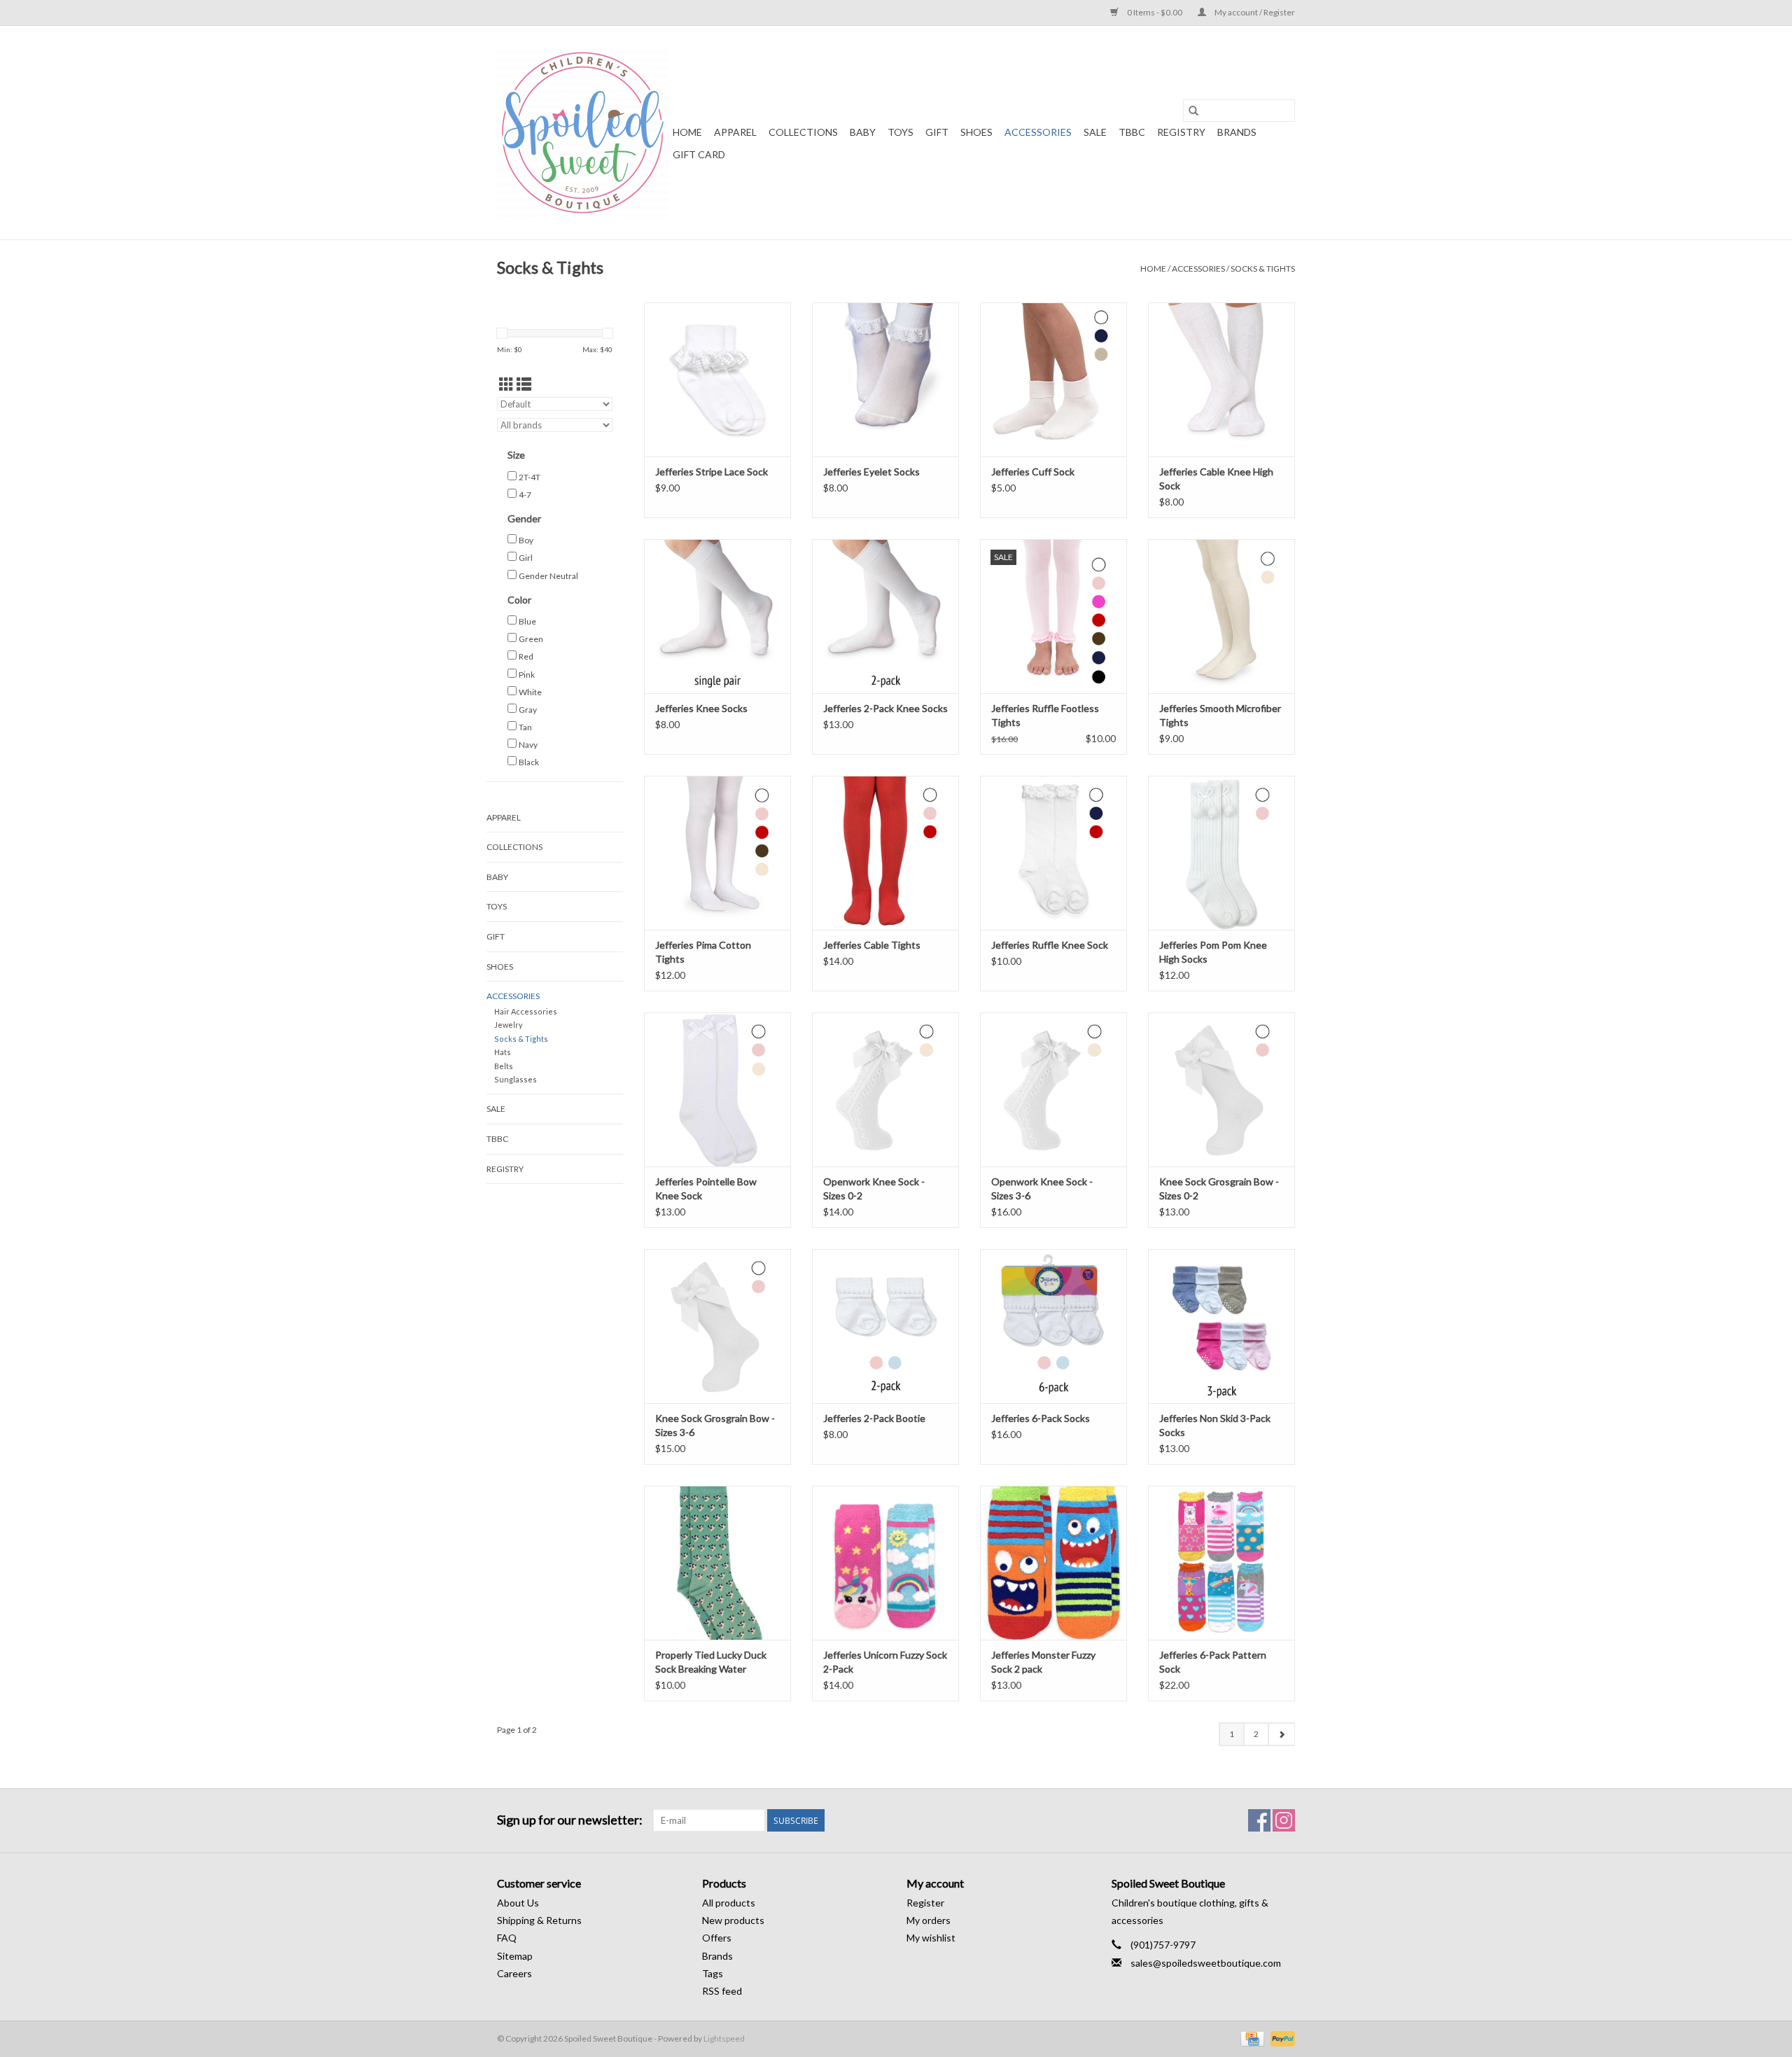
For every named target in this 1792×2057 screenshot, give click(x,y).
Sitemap (515, 1956)
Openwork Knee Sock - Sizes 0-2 (874, 1188)
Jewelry (509, 1025)
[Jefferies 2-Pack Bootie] (885, 1326)
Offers (717, 1938)
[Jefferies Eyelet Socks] (885, 379)
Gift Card (699, 154)
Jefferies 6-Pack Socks (1041, 1418)
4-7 (525, 495)
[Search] (1193, 111)
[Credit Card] (1251, 2038)
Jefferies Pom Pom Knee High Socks (1213, 952)
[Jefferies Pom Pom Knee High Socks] (1221, 853)
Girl (526, 558)
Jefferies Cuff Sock (1033, 472)
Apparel (735, 132)
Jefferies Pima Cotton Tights (703, 952)
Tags (713, 1973)
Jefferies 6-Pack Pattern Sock (1213, 1662)
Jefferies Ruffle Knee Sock (1050, 945)
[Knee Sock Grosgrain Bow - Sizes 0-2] (1221, 1089)
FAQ (507, 1938)
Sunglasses (516, 1079)
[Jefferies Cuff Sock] (1053, 379)
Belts (504, 1066)
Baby (863, 132)
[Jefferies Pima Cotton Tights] (717, 853)
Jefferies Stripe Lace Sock (712, 472)
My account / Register (1254, 12)
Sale (1095, 132)
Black (529, 762)
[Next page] (1281, 1734)
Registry (1181, 132)
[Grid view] (506, 384)
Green (531, 639)
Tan (525, 727)
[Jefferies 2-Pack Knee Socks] (885, 616)
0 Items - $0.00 (1155, 12)
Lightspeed (724, 2038)
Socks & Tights (1263, 269)
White (530, 692)
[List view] (524, 384)
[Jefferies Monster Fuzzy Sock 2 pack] (1053, 1563)
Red (526, 656)
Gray (528, 710)
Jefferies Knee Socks (701, 708)
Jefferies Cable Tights (872, 945)
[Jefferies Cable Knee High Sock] (1221, 379)
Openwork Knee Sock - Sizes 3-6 (1042, 1188)
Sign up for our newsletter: (570, 1820)
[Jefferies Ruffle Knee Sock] (1053, 853)
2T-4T (530, 477)
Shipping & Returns (539, 1920)
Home (687, 132)
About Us (518, 1903)
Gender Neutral (548, 576)
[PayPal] (1280, 2038)
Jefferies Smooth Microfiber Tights (1220, 715)
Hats (503, 1052)
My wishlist (931, 1938)
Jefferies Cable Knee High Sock (1216, 479)
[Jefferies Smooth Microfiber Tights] (1221, 616)
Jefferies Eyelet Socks (871, 472)
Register (925, 1903)
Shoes (976, 132)
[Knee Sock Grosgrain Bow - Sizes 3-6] (717, 1326)
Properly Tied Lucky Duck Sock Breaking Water (711, 1662)
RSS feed (722, 1991)
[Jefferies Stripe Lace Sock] (717, 379)
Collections (803, 132)
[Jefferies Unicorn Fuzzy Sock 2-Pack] (885, 1563)
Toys (901, 132)
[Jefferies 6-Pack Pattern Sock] (1221, 1563)
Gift (937, 132)
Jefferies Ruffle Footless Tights (1045, 715)
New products (733, 1920)
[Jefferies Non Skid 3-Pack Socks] (1221, 1326)
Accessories (1038, 132)
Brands (1237, 132)
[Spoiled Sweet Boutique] (583, 133)
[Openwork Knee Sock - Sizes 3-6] (1053, 1089)
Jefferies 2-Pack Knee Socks (885, 708)
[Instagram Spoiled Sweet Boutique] (1284, 1820)
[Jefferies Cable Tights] (885, 853)
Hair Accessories (526, 1011)
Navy (528, 745)
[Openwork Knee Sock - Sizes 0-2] (885, 1089)
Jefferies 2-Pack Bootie (874, 1418)
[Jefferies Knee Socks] (717, 616)
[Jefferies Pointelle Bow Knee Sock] (717, 1089)
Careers (514, 1973)
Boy (526, 540)
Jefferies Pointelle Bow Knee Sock (706, 1188)
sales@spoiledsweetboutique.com (1206, 1963)
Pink (527, 675)
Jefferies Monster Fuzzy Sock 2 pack (1043, 1662)
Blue (527, 621)
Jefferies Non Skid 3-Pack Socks (1215, 1425)
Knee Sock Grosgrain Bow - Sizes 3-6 (715, 1425)
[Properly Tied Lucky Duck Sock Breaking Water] (717, 1563)
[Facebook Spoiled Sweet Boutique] (1259, 1820)
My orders (929, 1920)
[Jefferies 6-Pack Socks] (1053, 1326)
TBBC (1132, 132)
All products (729, 1903)
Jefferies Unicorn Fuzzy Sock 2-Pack (885, 1662)
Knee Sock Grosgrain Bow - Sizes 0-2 (1219, 1188)
